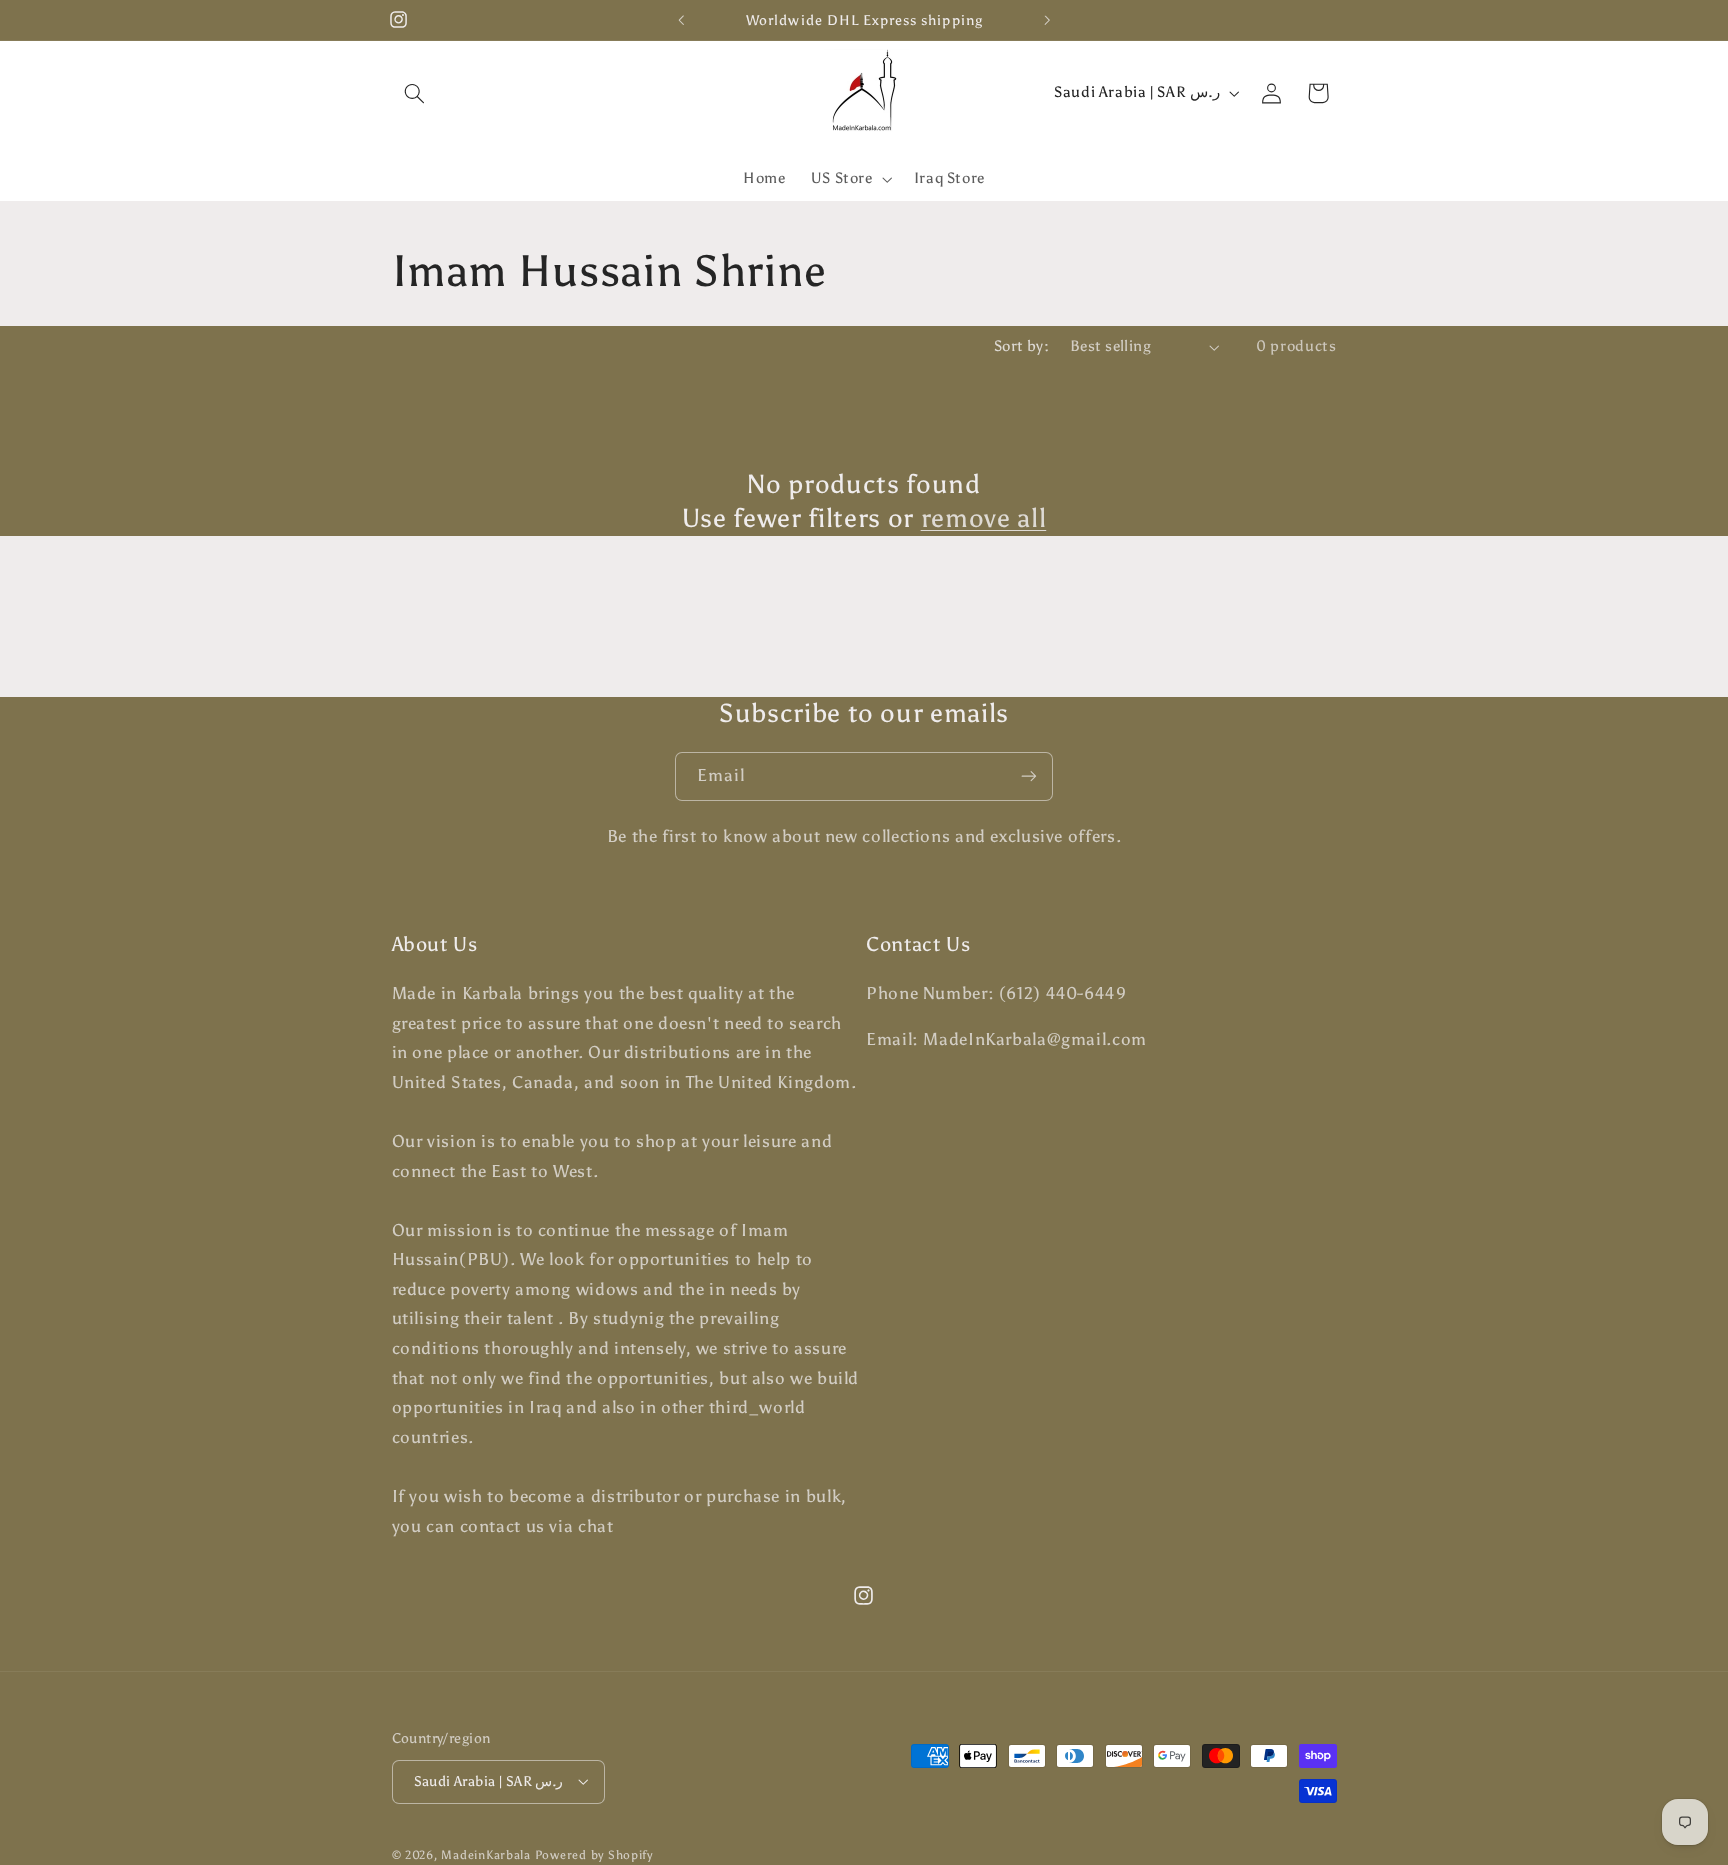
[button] (415, 93)
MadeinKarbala (486, 1854)
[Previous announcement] (681, 20)
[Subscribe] (1029, 776)
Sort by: (1021, 346)
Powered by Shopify (594, 1854)
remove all (984, 518)
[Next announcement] (1047, 20)
